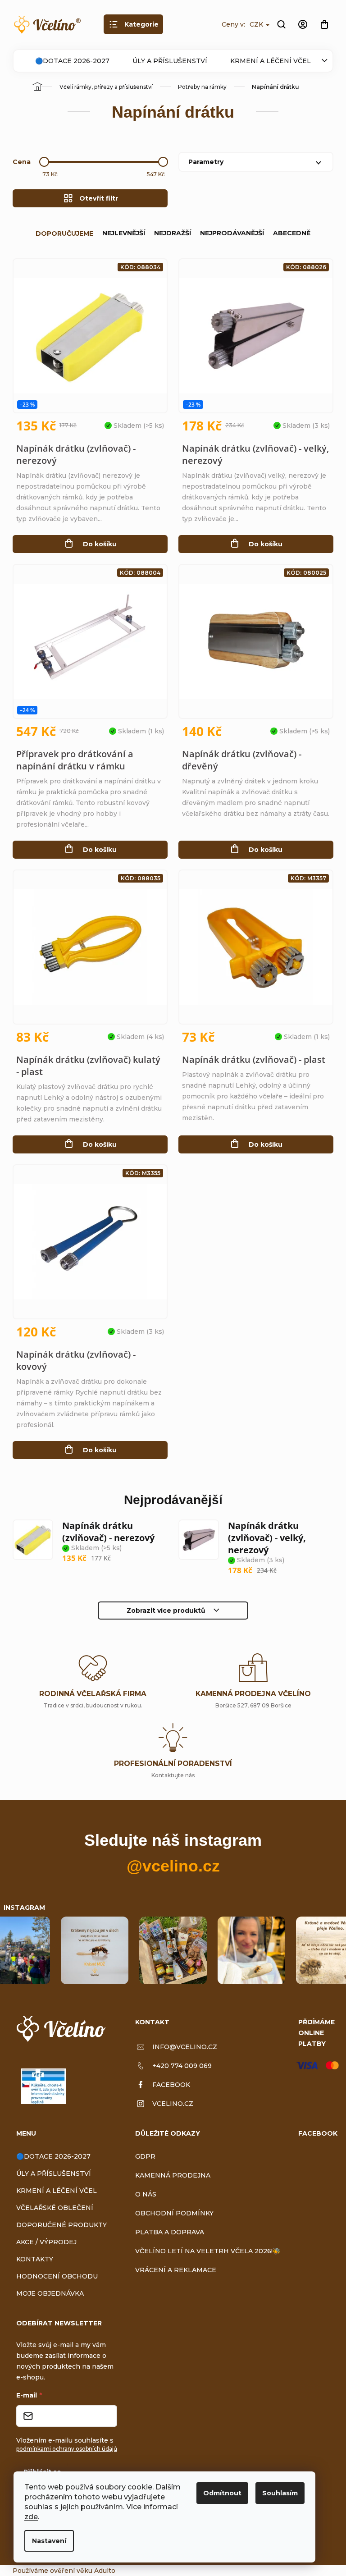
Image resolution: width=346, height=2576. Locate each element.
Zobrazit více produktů (166, 1611)
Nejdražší (173, 233)
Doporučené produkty (61, 2225)
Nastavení (49, 2541)
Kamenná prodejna (173, 2175)
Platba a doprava (170, 2232)
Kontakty (35, 2259)
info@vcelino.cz (185, 2047)
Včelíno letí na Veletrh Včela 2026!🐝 (208, 2251)
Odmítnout (222, 2493)
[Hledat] (281, 24)
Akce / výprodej (46, 2242)
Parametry (206, 162)
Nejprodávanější (232, 233)
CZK (257, 24)
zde (31, 2517)
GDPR (145, 2156)
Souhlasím (280, 2493)
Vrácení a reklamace (176, 2270)
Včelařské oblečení (55, 2208)
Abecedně (292, 233)
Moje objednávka (50, 2293)
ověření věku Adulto (83, 2571)
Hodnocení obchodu (57, 2276)
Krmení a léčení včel (271, 61)
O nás (146, 2194)
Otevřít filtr (99, 198)
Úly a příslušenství (170, 61)
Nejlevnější (124, 233)
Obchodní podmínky (174, 2213)
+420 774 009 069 (182, 2066)
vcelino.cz (173, 2104)
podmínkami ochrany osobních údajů (67, 2449)
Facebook (171, 2085)
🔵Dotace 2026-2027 (72, 61)
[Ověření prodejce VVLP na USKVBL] (43, 2086)
